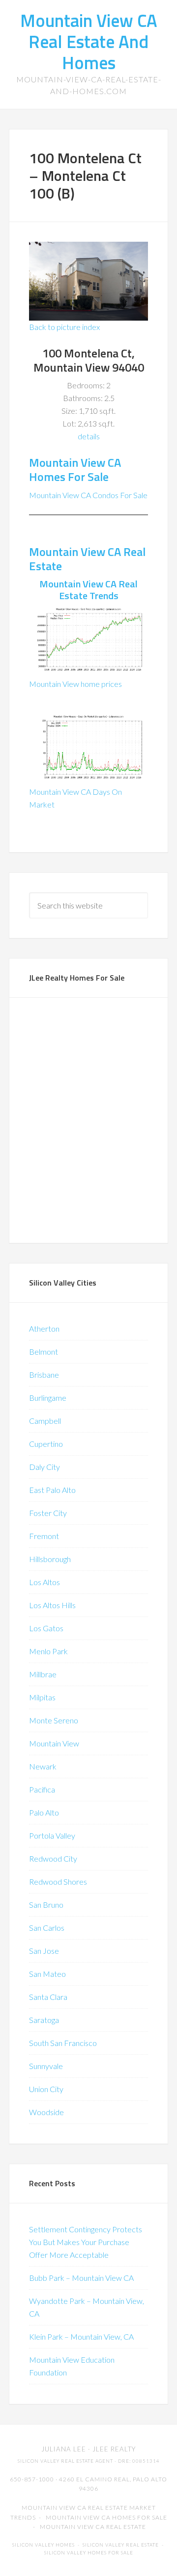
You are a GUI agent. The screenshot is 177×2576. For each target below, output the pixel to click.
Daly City (44, 1467)
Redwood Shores (58, 1881)
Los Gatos (46, 1628)
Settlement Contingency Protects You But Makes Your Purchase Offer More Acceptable (86, 2242)
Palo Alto (44, 1812)
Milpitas (42, 1697)
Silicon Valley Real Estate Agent (65, 2461)
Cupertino (46, 1444)
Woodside (46, 2112)
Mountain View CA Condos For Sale (88, 495)
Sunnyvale (46, 2066)
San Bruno (46, 1905)
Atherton (44, 1328)
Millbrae (43, 1674)
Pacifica (42, 1789)
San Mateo (47, 1974)
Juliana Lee (64, 2449)
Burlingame (48, 1398)
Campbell (45, 1421)
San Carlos (47, 1928)
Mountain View (54, 1743)
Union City (46, 2089)
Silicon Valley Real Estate (121, 2545)
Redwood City (53, 1858)
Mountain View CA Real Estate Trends (88, 590)
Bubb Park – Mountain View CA (81, 2278)
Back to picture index (64, 327)
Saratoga (44, 2020)
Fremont (44, 1536)
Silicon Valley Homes (44, 2545)
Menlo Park (48, 1651)
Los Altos (44, 1582)
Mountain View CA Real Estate (87, 559)
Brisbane (44, 1375)
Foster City (48, 1513)
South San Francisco (63, 2043)
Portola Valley (52, 1835)
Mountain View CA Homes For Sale (75, 469)
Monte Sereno (54, 1720)
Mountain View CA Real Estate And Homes (89, 41)
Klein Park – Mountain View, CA (81, 2336)
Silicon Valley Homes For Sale (89, 2553)
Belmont (44, 1351)
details (89, 436)
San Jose (44, 1951)
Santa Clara (48, 1997)
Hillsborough (50, 1559)
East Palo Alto (52, 1490)
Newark (43, 1766)
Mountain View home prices (75, 684)
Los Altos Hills (52, 1605)
